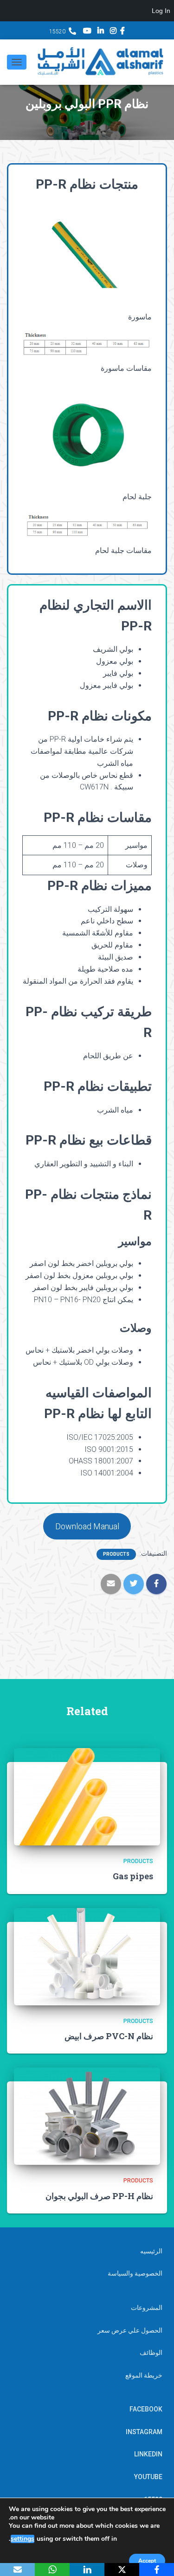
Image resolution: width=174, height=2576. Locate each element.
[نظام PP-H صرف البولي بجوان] (87, 2116)
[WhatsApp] (52, 2570)
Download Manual (87, 1526)
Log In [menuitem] (161, 11)
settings (23, 2539)
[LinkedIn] (87, 2570)
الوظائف (151, 2353)
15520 (57, 32)
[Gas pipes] (87, 1796)
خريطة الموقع (144, 2375)
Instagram (113, 32)
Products (116, 1554)
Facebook (122, 32)
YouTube (87, 32)
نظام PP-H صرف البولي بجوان (99, 2196)
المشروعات (147, 2308)
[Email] (17, 2570)
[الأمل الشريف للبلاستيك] (97, 62)
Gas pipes (133, 1876)
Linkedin (101, 32)
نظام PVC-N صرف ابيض (109, 2036)
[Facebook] (157, 2570)
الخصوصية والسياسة (135, 2273)
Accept (147, 2561)
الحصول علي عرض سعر (130, 2330)
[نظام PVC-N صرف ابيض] (87, 1956)
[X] (122, 2570)
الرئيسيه (151, 2251)
